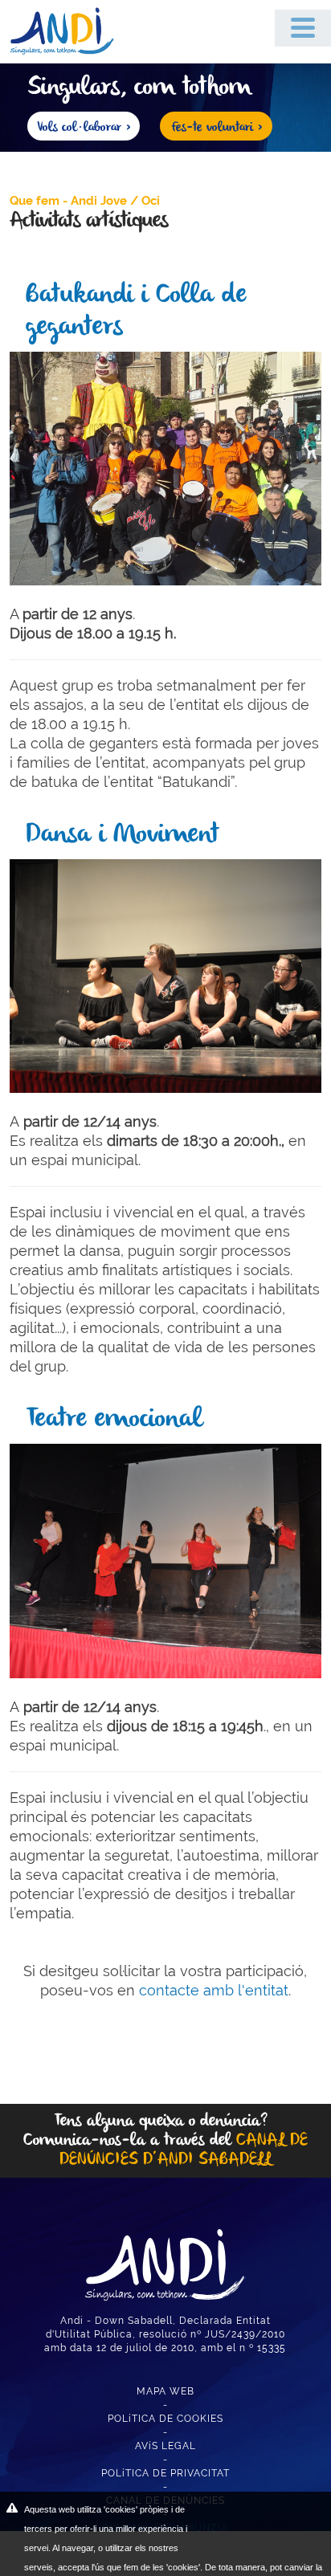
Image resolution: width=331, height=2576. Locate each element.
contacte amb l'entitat (214, 1990)
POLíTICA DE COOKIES (165, 2419)
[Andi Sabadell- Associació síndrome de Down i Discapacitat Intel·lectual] (70, 30)
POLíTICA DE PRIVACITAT (165, 2473)
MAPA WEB (165, 2391)
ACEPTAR (257, 2520)
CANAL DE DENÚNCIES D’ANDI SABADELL (184, 2150)
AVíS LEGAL (165, 2446)
